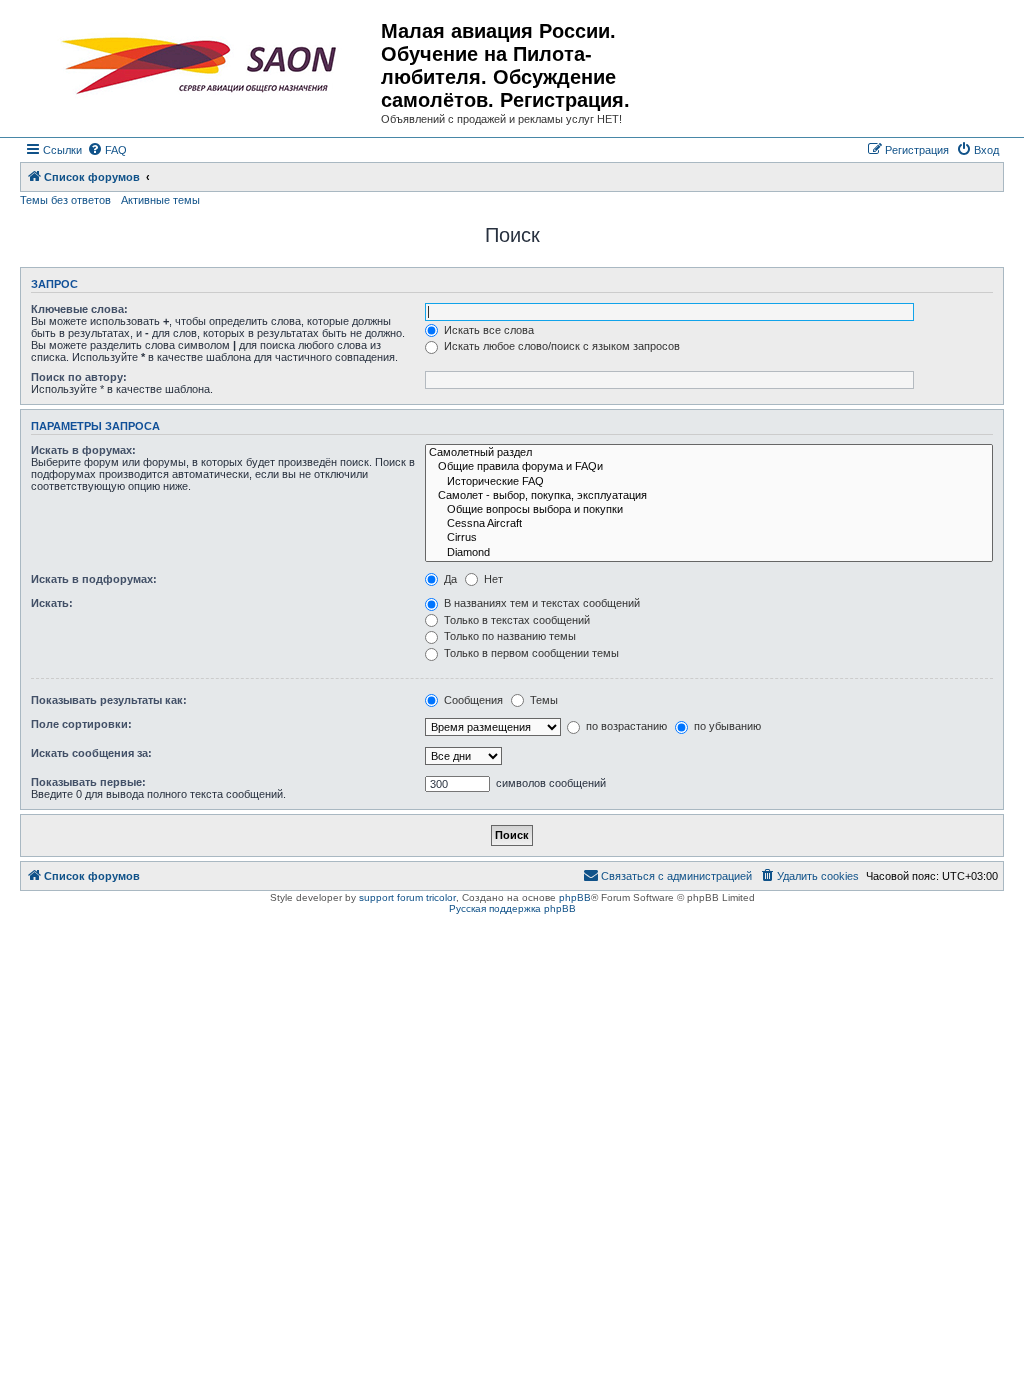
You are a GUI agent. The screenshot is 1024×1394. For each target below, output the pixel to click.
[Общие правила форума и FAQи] (709, 467)
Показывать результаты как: (109, 700)
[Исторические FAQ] (709, 482)
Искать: (52, 603)
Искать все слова (487, 330)
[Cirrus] (709, 538)
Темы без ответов (65, 200)
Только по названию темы (508, 636)
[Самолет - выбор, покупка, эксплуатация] (709, 496)
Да (449, 579)
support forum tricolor (407, 897)
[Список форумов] (203, 66)
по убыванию (726, 726)
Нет (492, 579)
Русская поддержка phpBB (512, 908)
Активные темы (160, 200)
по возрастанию (625, 726)
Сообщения (472, 700)
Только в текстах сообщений (515, 620)
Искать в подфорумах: (94, 579)
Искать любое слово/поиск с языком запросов (560, 346)
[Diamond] (709, 553)
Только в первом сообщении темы (530, 653)
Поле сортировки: (81, 724)
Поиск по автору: (79, 377)
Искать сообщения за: (91, 753)
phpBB (575, 897)
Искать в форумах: (83, 450)
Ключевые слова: (79, 309)
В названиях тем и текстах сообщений (540, 603)
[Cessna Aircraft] (709, 524)
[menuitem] (107, 150)
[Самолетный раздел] (709, 453)
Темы (542, 700)
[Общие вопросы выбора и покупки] (709, 510)
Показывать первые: (88, 782)
